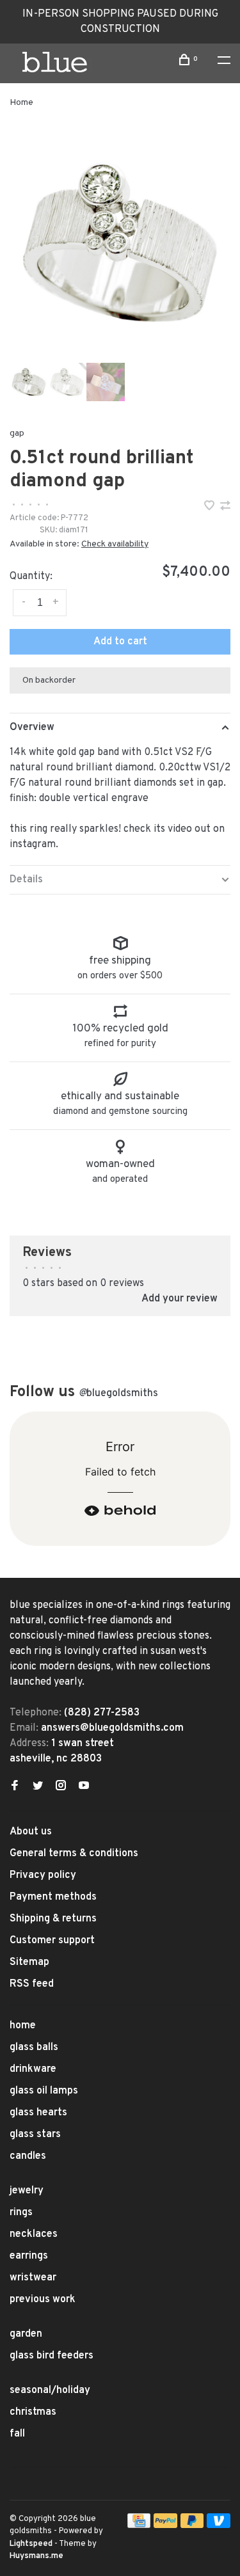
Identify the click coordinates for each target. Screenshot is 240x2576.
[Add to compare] (225, 507)
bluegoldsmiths (118, 1394)
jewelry (27, 2191)
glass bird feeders (52, 2356)
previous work (43, 2300)
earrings (29, 2256)
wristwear (33, 2278)
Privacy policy (43, 1875)
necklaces (34, 2234)
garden (26, 2334)
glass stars (35, 2135)
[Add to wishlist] (211, 507)
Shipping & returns (53, 1919)
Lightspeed (31, 2544)
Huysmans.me (36, 2556)
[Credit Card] (139, 2525)
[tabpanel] (120, 243)
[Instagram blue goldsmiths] (61, 1787)
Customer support (52, 1941)
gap (17, 433)
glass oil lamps (44, 2091)
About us (31, 1832)
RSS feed (32, 1984)
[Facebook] (15, 1787)
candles (28, 2156)
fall (17, 2434)
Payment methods (53, 1897)
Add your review (180, 1299)
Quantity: (31, 576)
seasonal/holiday (50, 2390)
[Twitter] (38, 1787)
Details (26, 880)
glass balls (34, 2047)
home (23, 2026)
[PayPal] (165, 2525)
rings (21, 2213)
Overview (32, 727)
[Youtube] (84, 1787)
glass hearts (38, 2113)
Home (21, 103)
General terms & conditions (74, 1854)
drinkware (33, 2069)
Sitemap (29, 1962)
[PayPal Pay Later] (192, 2525)
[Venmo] (219, 2525)
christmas (33, 2412)
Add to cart (120, 642)
